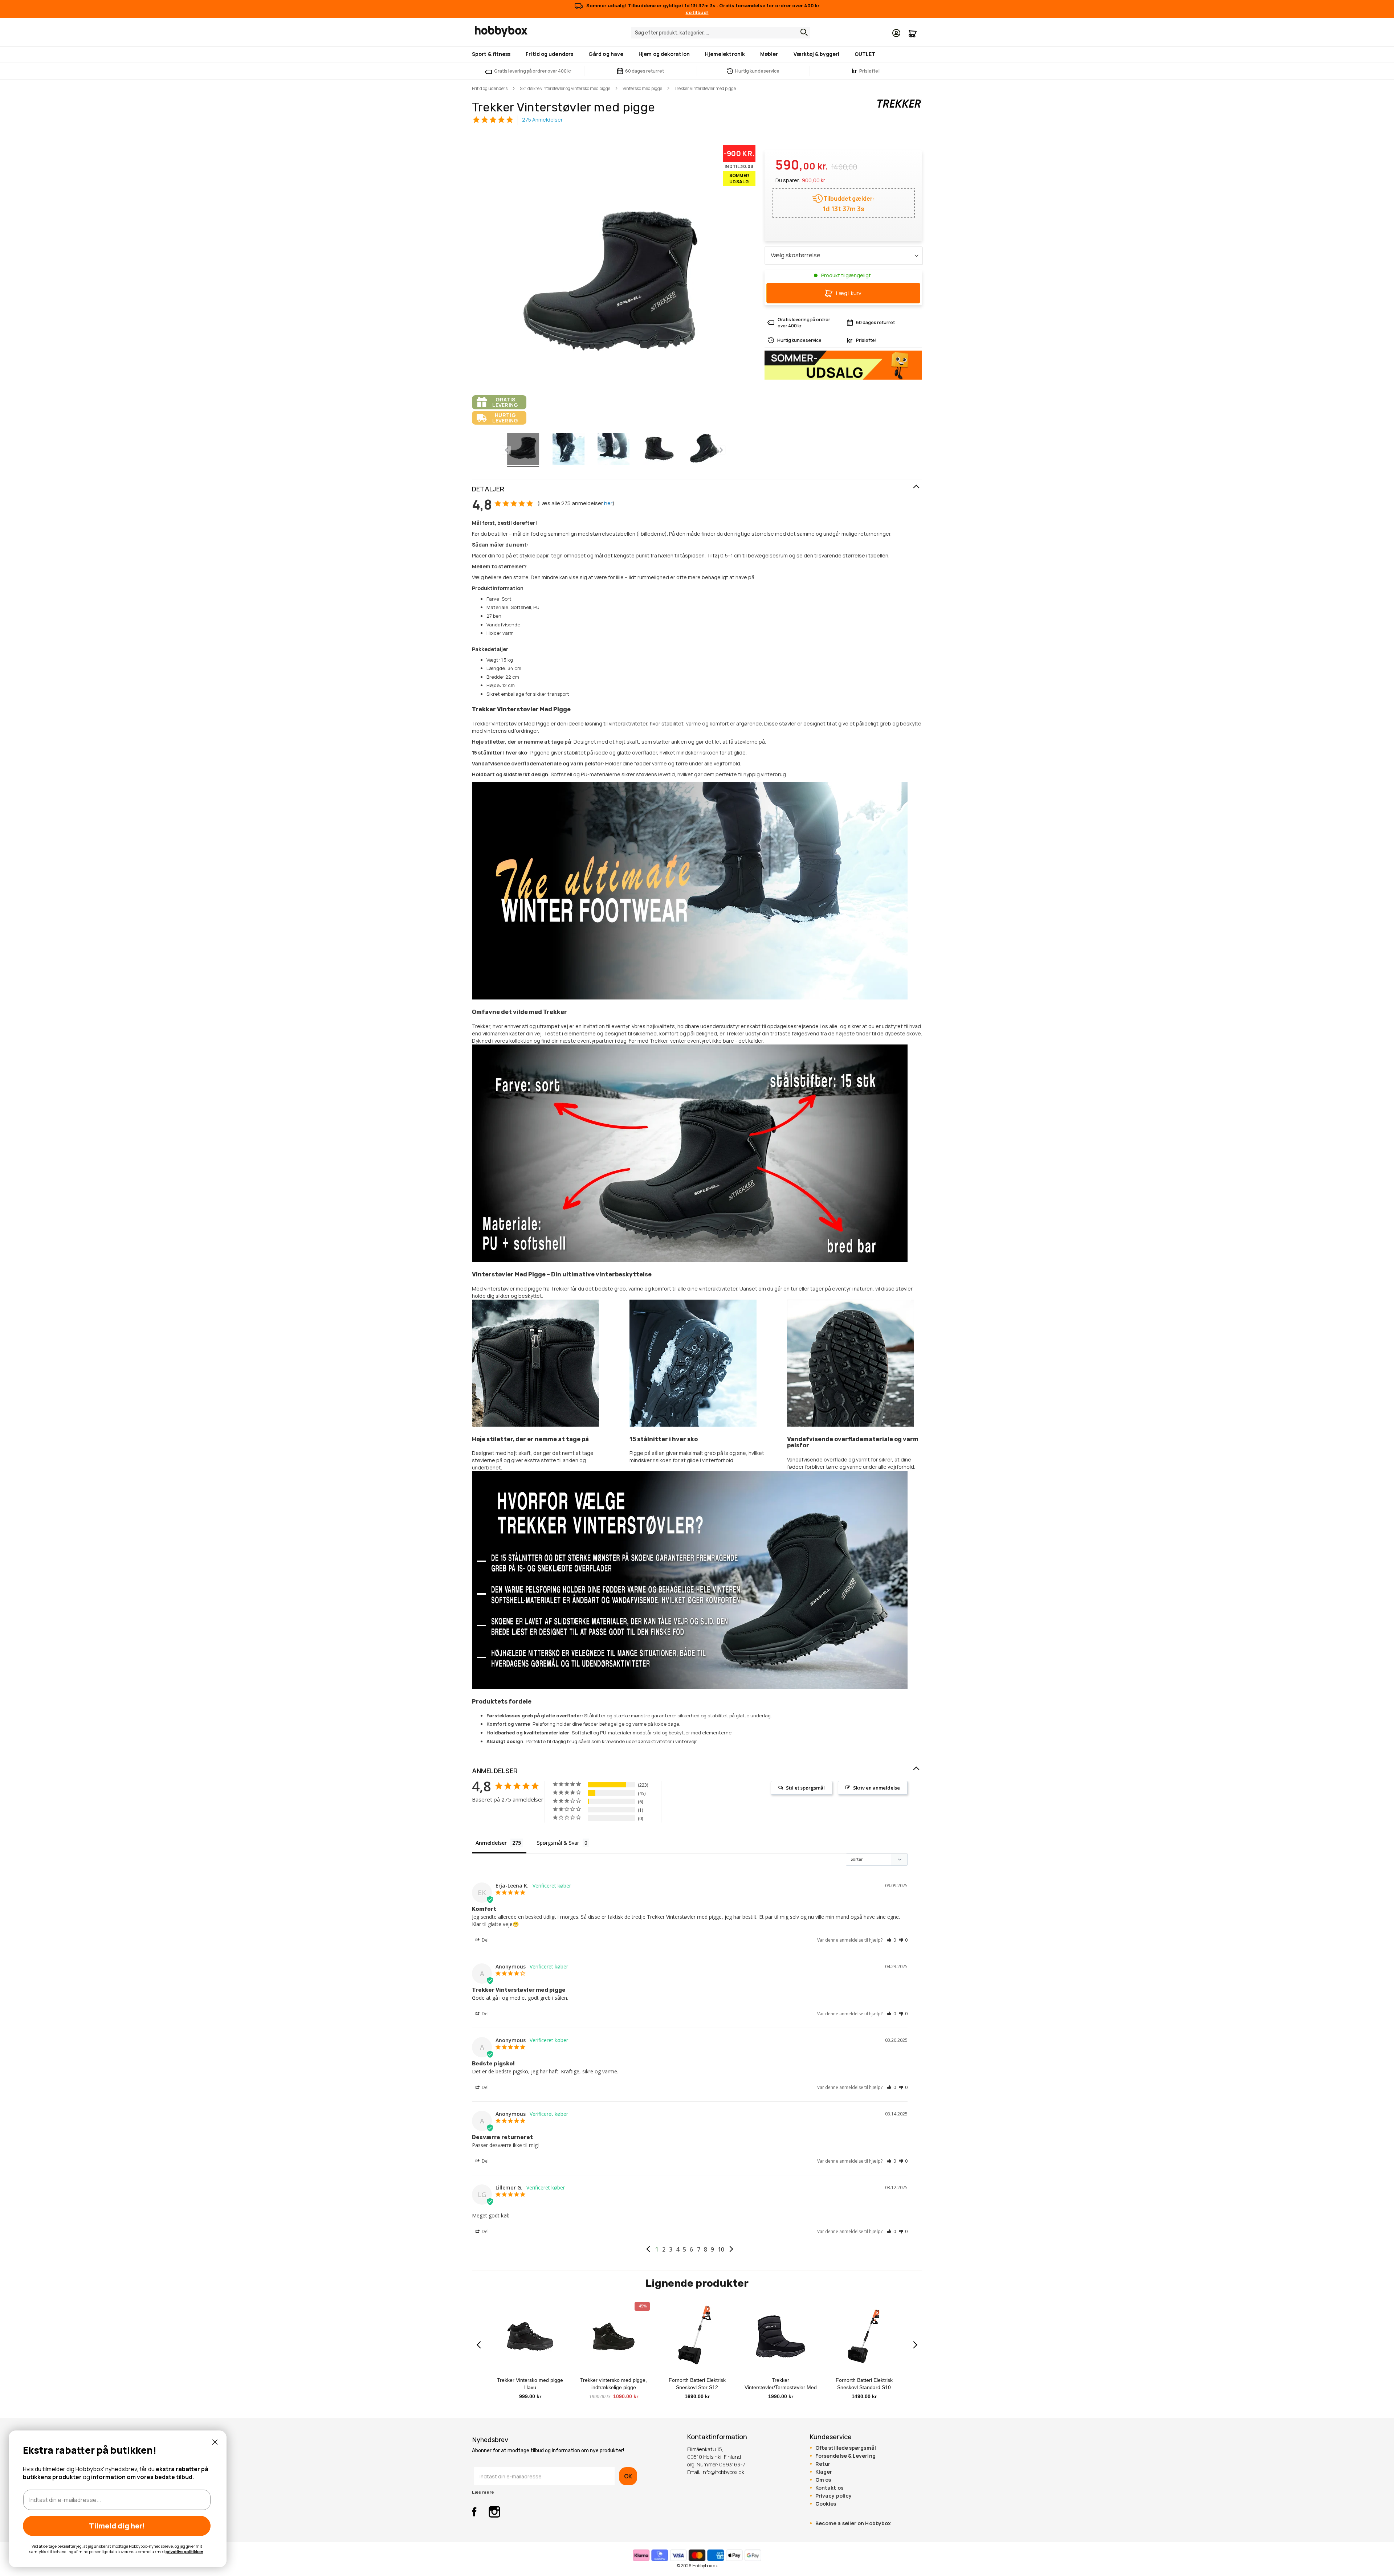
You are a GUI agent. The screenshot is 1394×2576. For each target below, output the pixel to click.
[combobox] (721, 33)
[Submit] (802, 32)
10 (721, 2249)
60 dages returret (645, 71)
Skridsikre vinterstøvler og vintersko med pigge (565, 88)
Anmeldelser (495, 1771)
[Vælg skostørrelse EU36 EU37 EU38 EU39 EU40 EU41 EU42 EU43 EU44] (843, 255)
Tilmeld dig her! (117, 2526)
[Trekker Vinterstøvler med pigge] (523, 450)
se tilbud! (697, 12)
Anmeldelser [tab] (491, 1843)
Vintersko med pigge (642, 88)
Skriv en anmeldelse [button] (877, 1788)
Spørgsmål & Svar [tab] (558, 1843)
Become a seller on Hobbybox (853, 2523)
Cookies (826, 2504)
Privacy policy (833, 2496)
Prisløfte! (866, 71)
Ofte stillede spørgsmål (846, 2448)
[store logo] (501, 32)
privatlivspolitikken (184, 2552)
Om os (823, 2480)
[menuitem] (493, 54)
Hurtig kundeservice (757, 71)
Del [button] (485, 1940)
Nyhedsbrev (490, 2440)
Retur (823, 2464)
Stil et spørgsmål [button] (805, 1788)
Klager (824, 2472)
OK (628, 2476)
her (608, 503)
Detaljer (488, 489)
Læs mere (483, 2492)
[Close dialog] (215, 2442)
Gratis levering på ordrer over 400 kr (533, 71)
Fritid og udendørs (490, 88)
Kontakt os (829, 2488)
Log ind (896, 33)
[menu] (697, 54)
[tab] (697, 489)
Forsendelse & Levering (845, 2456)
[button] (891, 1940)
